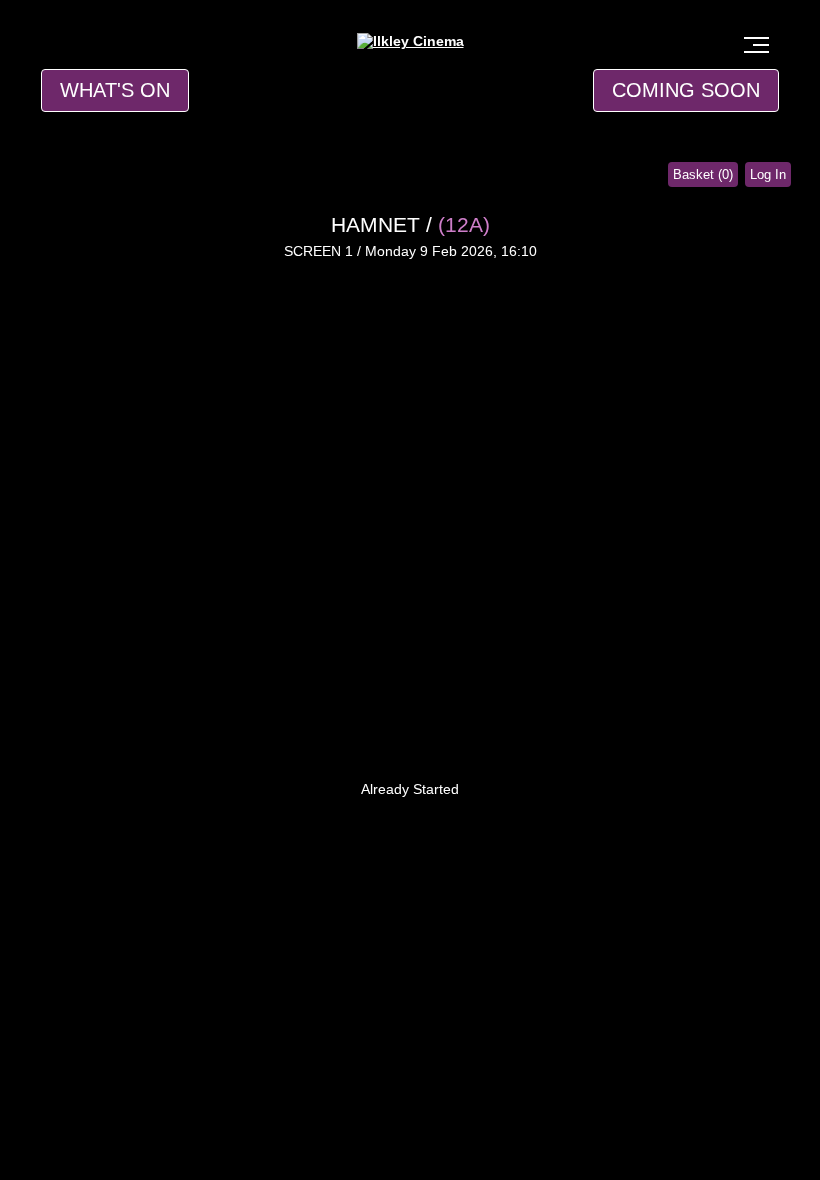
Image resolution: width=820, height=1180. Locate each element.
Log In (768, 174)
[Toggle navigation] (756, 45)
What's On (115, 90)
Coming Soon (686, 90)
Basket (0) (703, 174)
